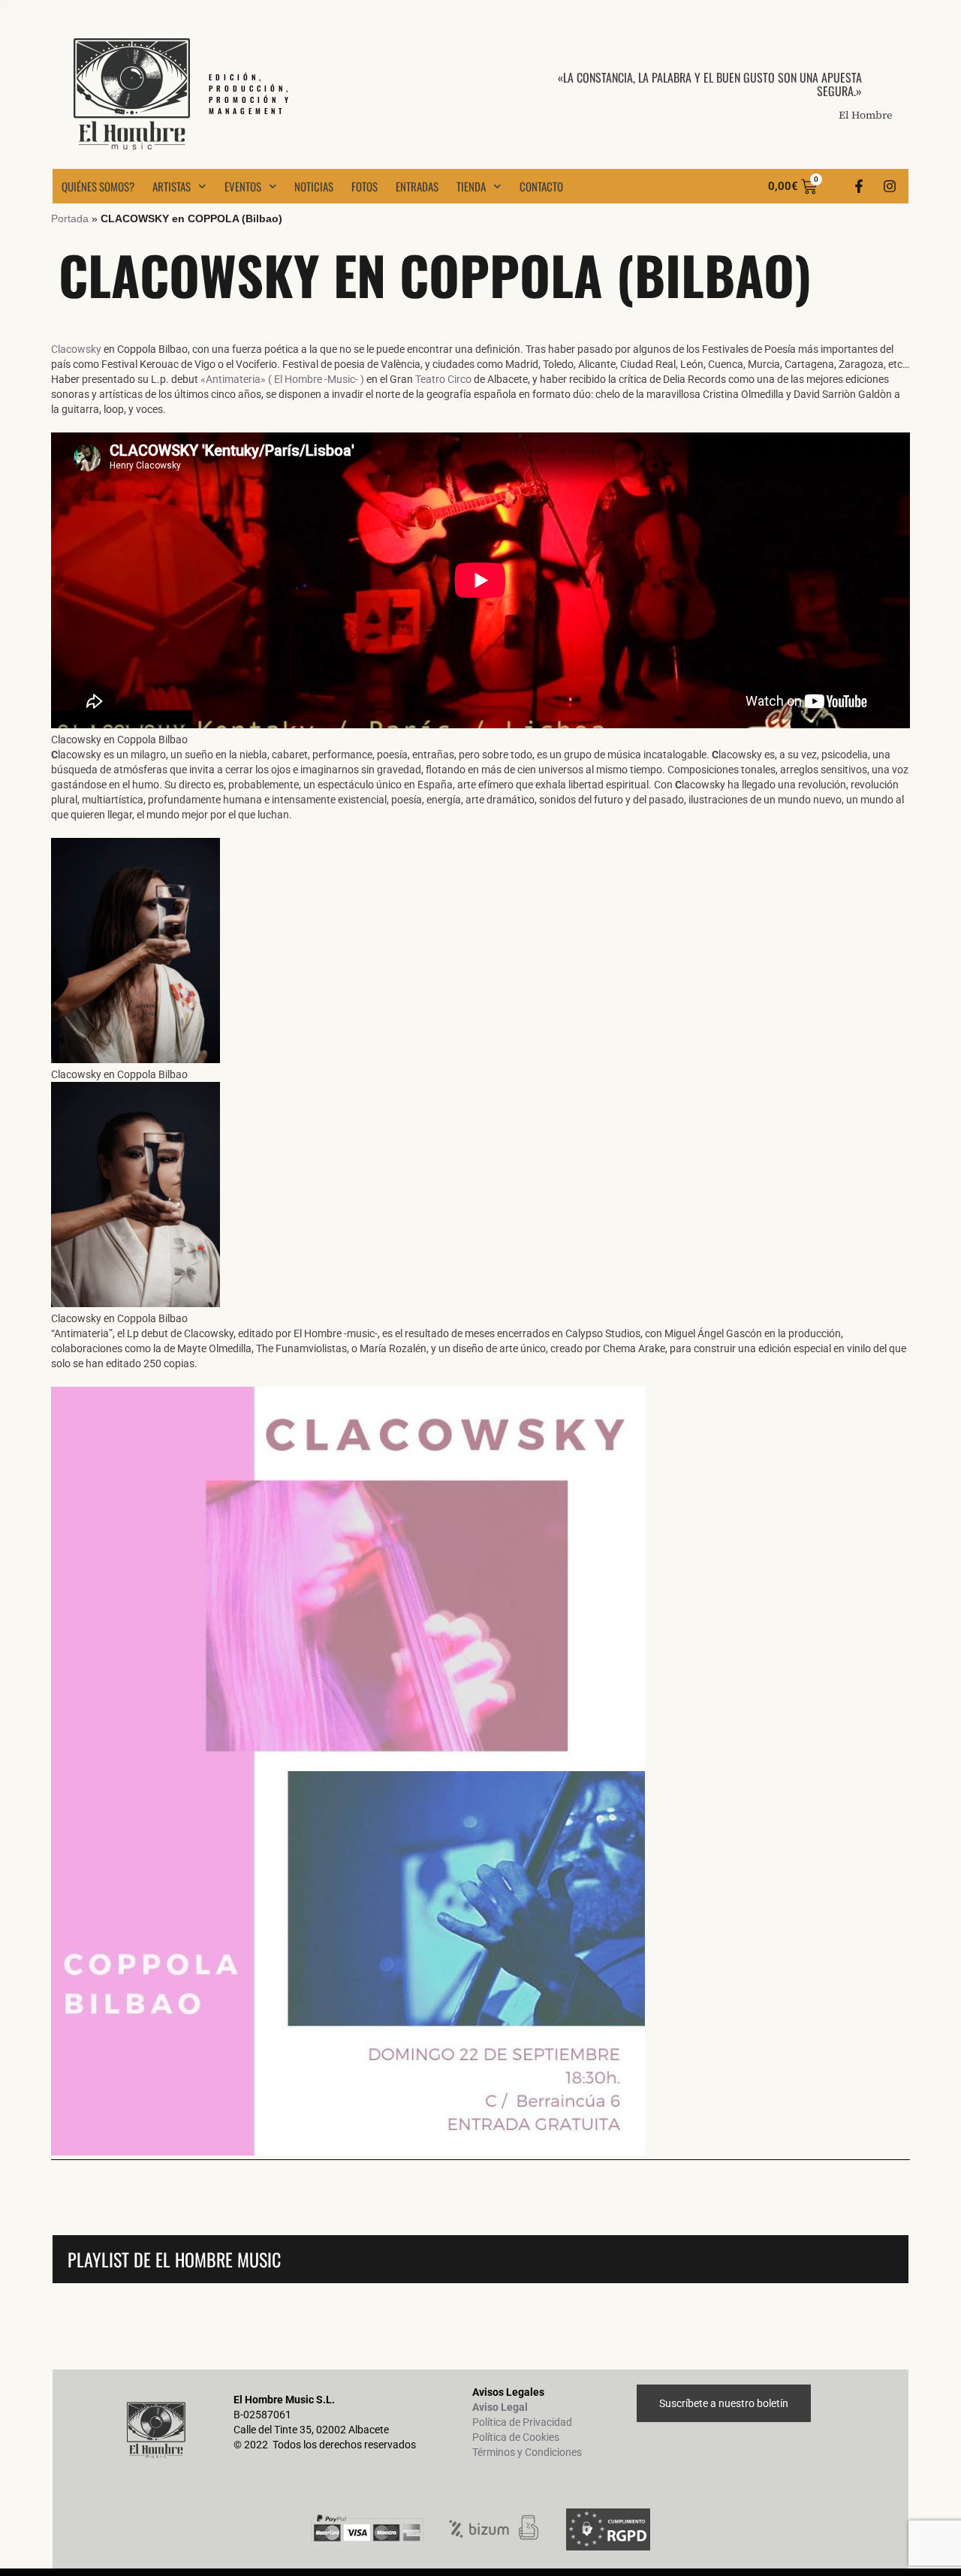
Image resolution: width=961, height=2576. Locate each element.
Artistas (172, 186)
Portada (70, 218)
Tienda (471, 186)
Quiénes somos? (98, 186)
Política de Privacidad (522, 2422)
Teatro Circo (443, 379)
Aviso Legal (500, 2407)
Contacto (541, 186)
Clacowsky (76, 349)
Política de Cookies (516, 2437)
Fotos (365, 186)
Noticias (314, 186)
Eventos (243, 186)
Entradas (417, 186)
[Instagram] (890, 186)
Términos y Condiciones (527, 2452)
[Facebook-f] (859, 186)
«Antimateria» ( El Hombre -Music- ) (282, 379)
